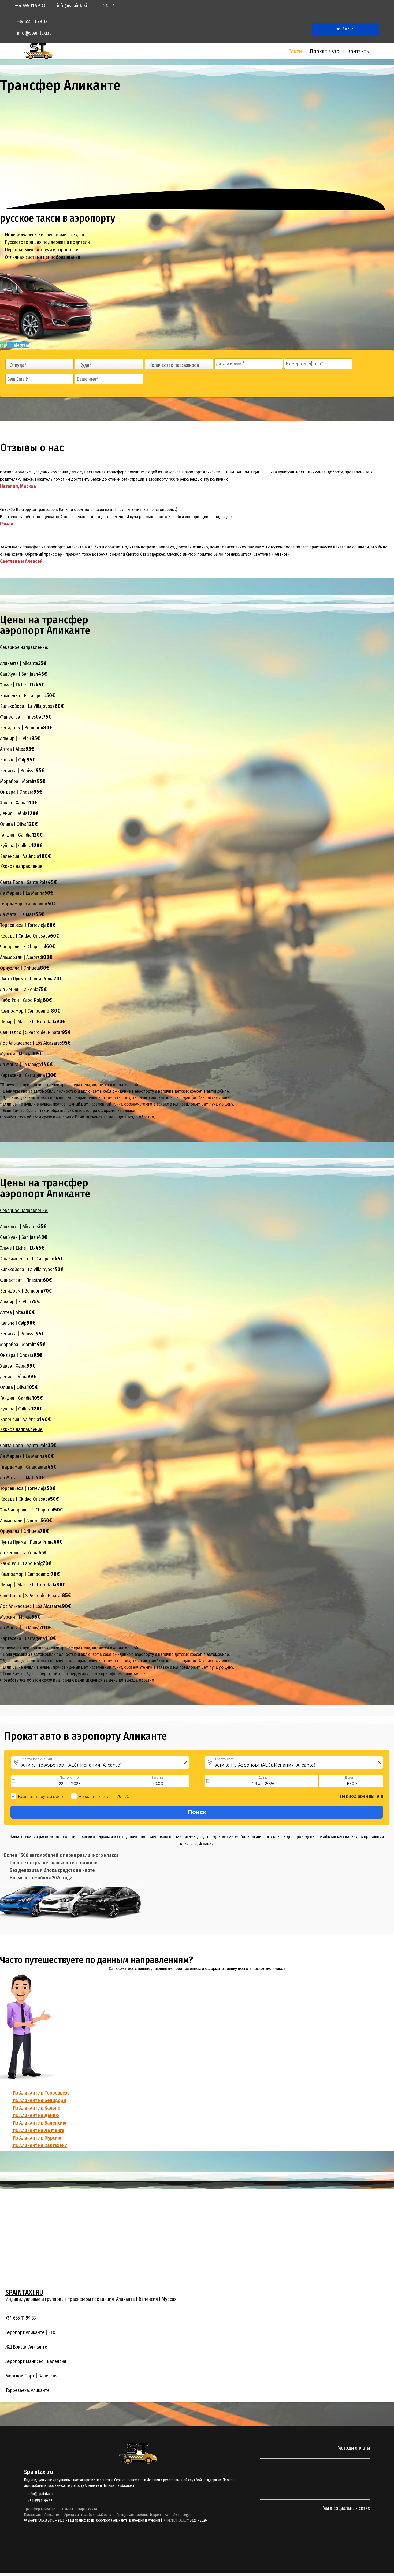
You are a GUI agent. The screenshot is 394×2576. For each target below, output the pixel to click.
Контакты (359, 51)
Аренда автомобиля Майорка (88, 2515)
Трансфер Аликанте (40, 2509)
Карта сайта (88, 2509)
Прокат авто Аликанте (42, 2515)
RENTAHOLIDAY (178, 2520)
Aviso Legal (182, 2515)
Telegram (20, 345)
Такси (295, 51)
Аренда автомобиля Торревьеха (142, 2515)
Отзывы (67, 2509)
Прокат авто (325, 51)
